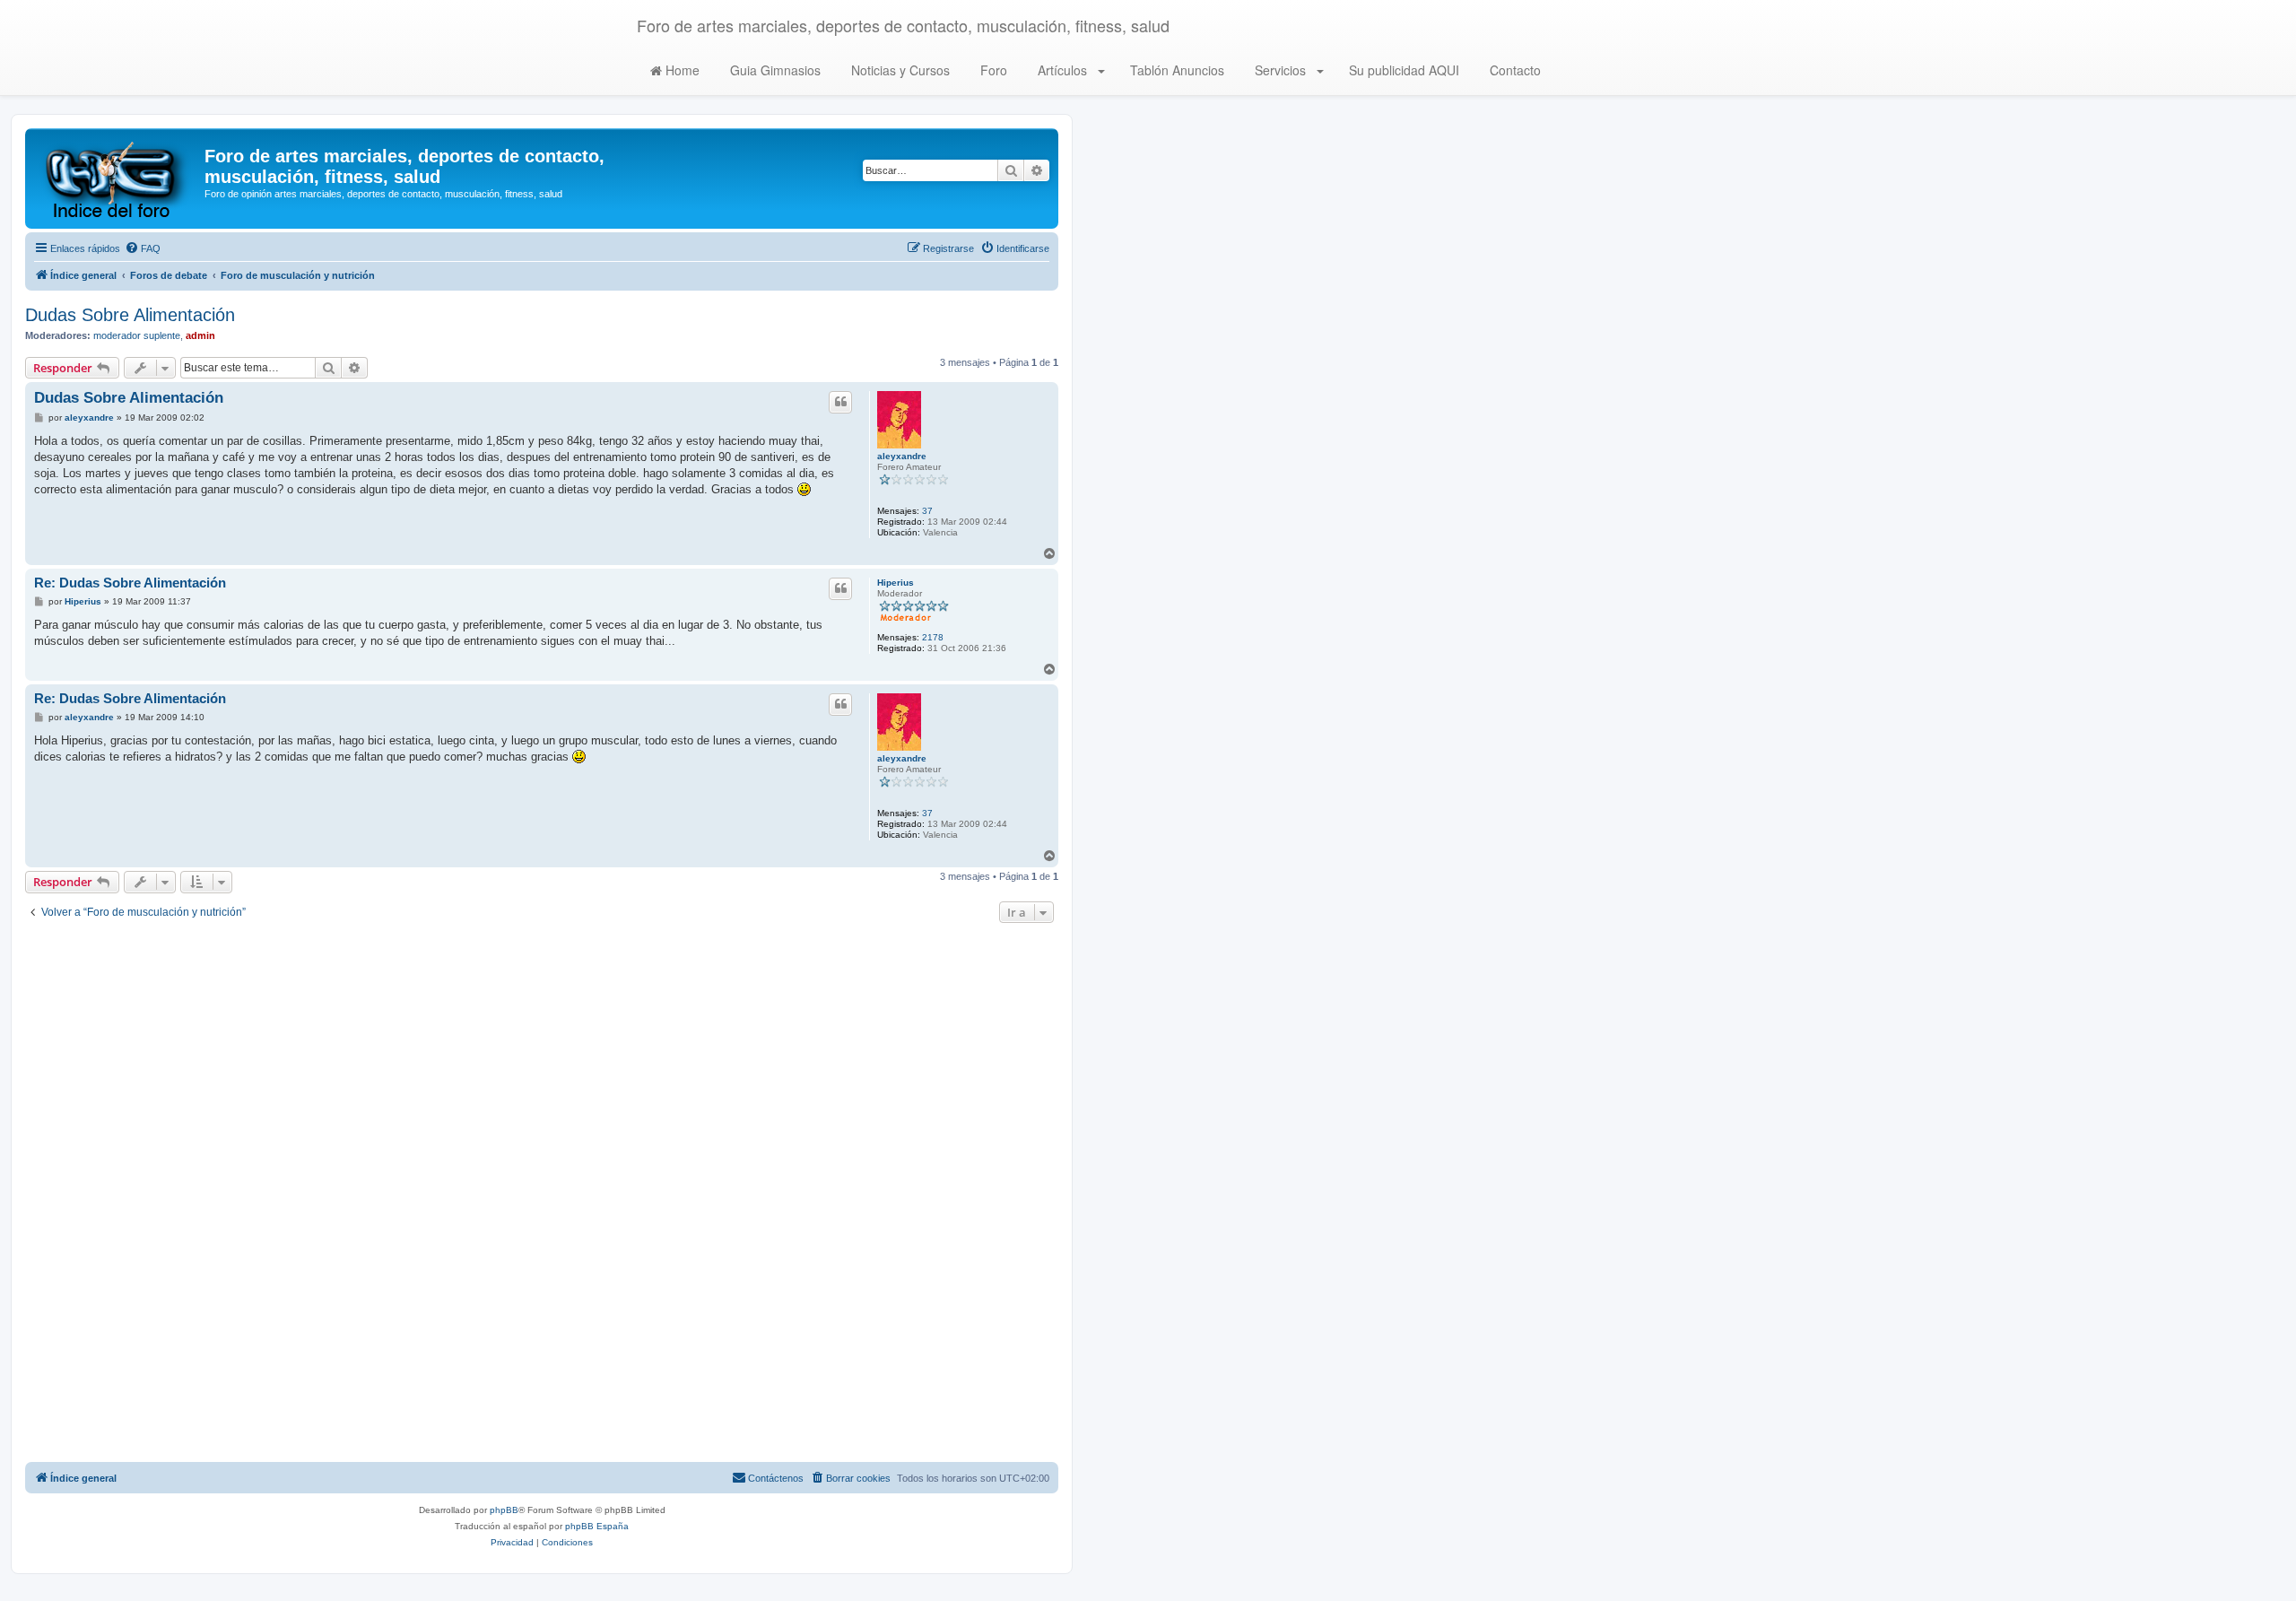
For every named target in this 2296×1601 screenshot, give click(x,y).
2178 (933, 637)
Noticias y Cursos (899, 70)
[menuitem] (143, 248)
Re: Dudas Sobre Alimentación (130, 583)
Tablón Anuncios (1175, 70)
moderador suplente (137, 335)
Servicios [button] (1280, 70)
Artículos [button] (1062, 70)
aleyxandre (902, 456)
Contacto (1513, 70)
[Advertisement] (542, 1195)
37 (927, 511)
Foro (992, 70)
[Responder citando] (840, 402)
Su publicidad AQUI (1402, 70)
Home (681, 70)
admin (200, 335)
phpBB (504, 1510)
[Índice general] (117, 178)
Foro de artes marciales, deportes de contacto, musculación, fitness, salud (903, 25)
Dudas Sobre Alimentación (130, 315)
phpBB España (597, 1526)
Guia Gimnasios (774, 70)
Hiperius (896, 583)
